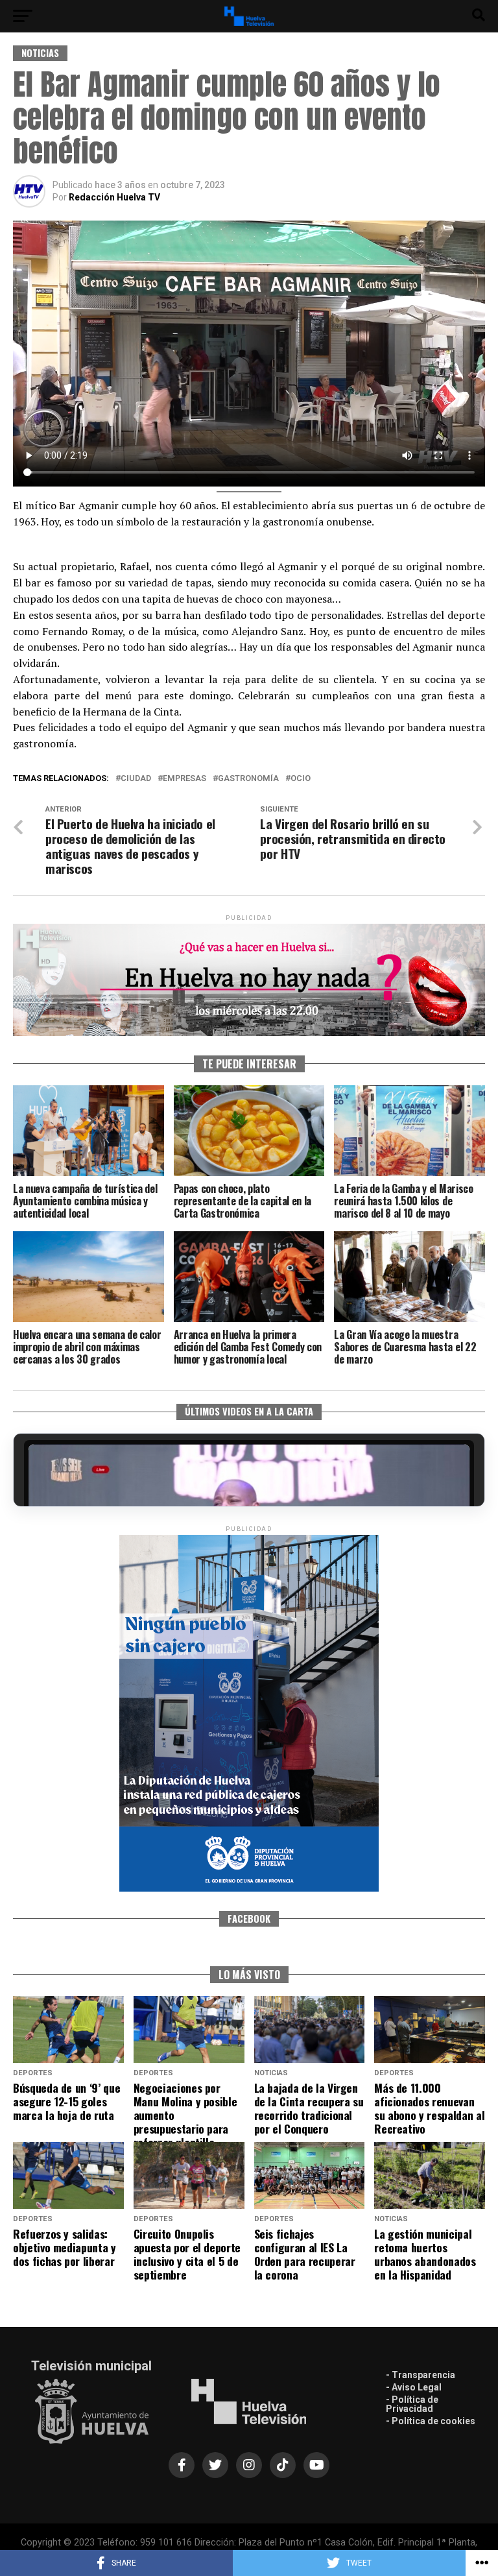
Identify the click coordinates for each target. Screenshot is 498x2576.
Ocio (301, 779)
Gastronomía (248, 779)
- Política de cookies (431, 2421)
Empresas (184, 779)
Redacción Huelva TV (114, 197)
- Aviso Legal (414, 2387)
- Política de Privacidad (412, 2404)
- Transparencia (421, 2375)
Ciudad (136, 779)
